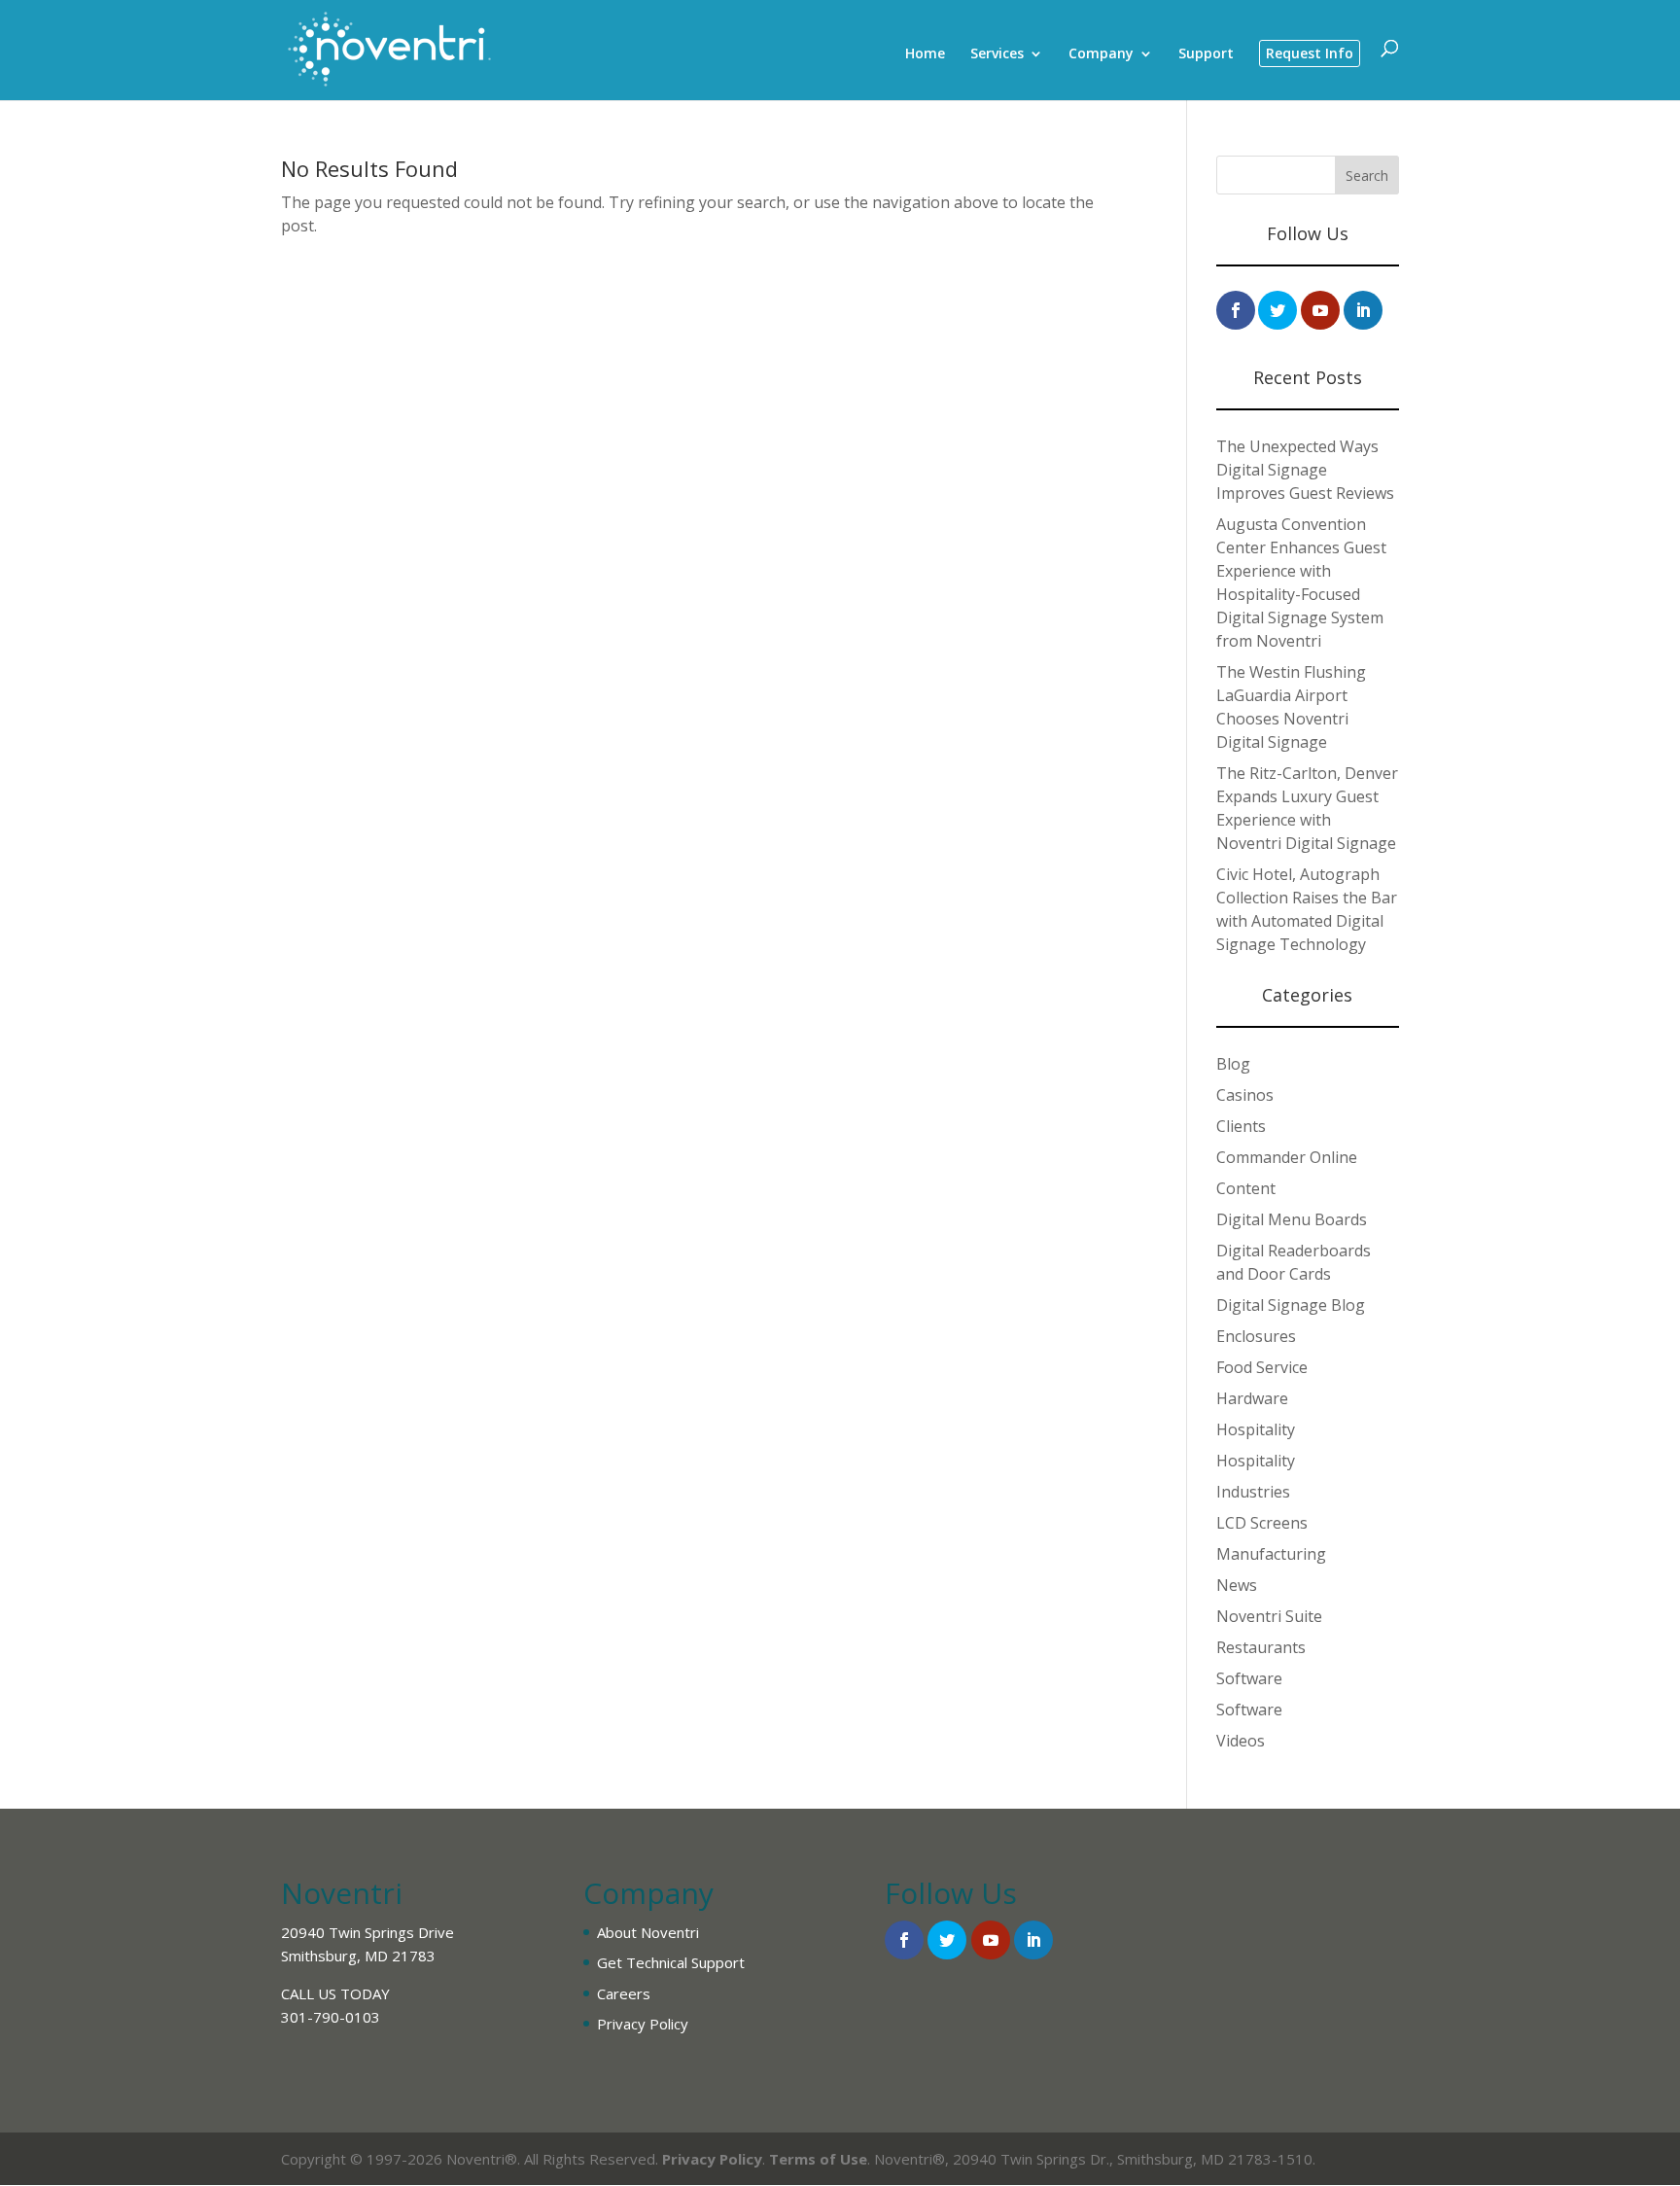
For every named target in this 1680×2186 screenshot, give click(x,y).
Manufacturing (1271, 1554)
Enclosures (1256, 1336)
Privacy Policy (643, 2024)
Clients (1241, 1126)
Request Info (1310, 53)
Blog (1233, 1064)
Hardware (1252, 1398)
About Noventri (648, 1932)
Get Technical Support (671, 1962)
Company (1101, 54)
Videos (1241, 1741)
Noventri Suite (1269, 1616)
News (1237, 1585)
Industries (1253, 1492)
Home (925, 54)
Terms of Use (818, 2159)
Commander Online (1287, 1157)
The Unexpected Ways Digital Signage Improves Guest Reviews (1305, 470)
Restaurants (1261, 1647)
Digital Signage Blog (1291, 1305)
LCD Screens (1262, 1523)
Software (1249, 1678)
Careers (624, 1993)
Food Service (1262, 1367)
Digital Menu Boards (1292, 1219)
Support (1206, 54)
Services (997, 54)
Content (1246, 1188)
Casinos (1245, 1095)
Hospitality (1256, 1429)
